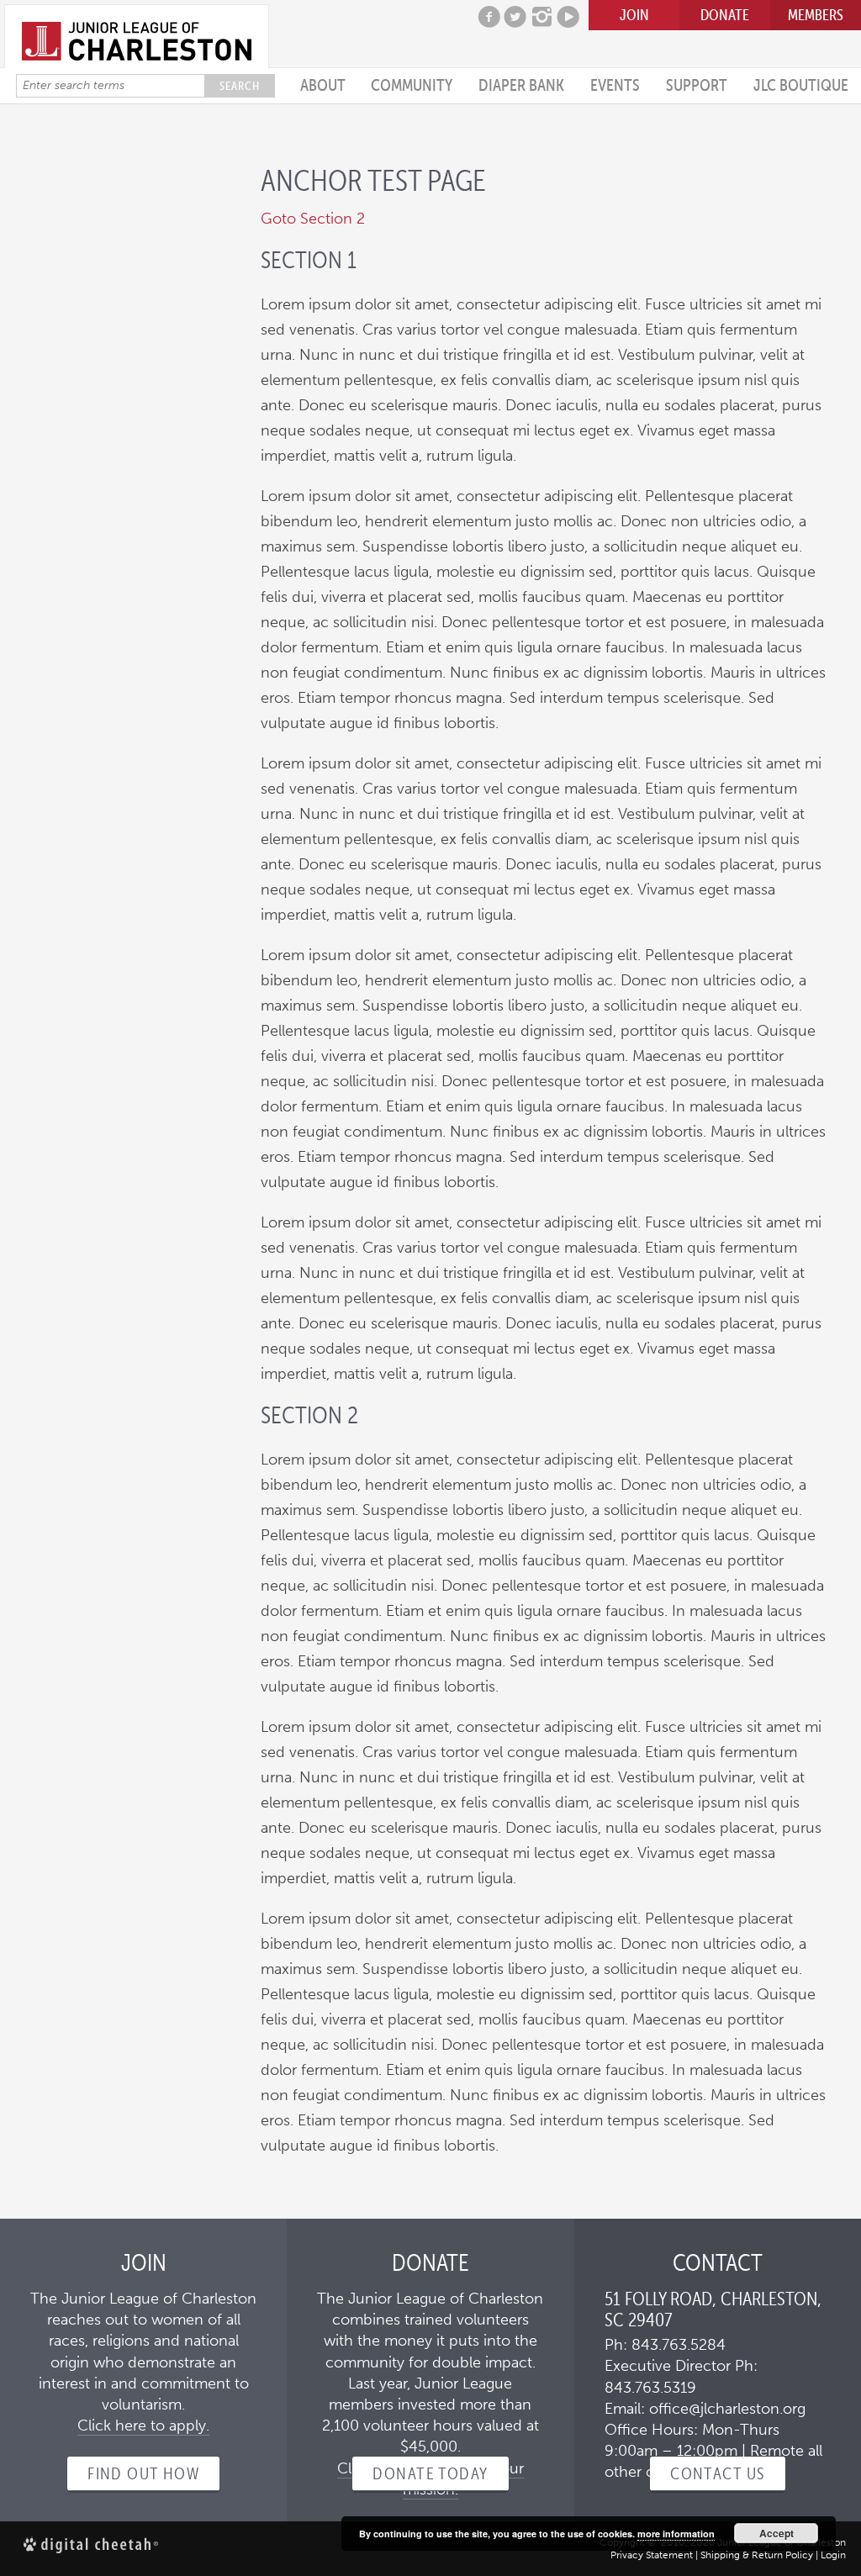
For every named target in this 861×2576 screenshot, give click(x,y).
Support (697, 85)
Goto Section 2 (313, 219)
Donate (725, 15)
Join (634, 15)
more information (676, 2534)
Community (412, 85)
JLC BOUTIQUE (801, 85)
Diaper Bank (521, 85)
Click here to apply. (143, 2426)
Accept (776, 2533)
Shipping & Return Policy (757, 2555)
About (323, 85)
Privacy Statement (652, 2555)
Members (816, 15)
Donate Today (430, 2473)
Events (615, 85)
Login (833, 2555)
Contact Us (717, 2473)
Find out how (143, 2473)
